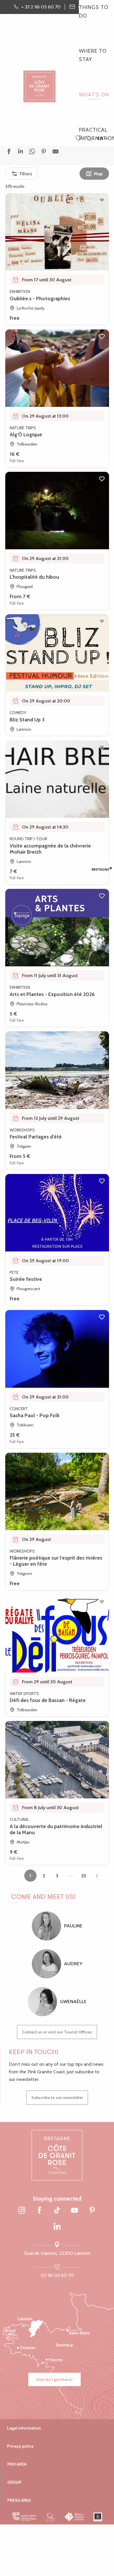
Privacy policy (20, 2446)
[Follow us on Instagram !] (22, 2211)
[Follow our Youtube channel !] (75, 2211)
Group (14, 2482)
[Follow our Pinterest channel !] (92, 2211)
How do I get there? (55, 2379)
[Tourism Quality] (50, 2517)
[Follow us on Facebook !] (39, 2211)
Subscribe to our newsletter (57, 2097)
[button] (89, 139)
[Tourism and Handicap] (98, 2517)
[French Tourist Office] (74, 2517)
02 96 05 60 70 (57, 2275)
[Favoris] (79, 139)
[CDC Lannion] (24, 2517)
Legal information (24, 2428)
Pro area (17, 2464)
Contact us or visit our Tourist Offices (57, 2032)
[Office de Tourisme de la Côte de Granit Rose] (39, 81)
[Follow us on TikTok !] (57, 2211)
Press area (19, 2500)
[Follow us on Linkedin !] (57, 2227)
